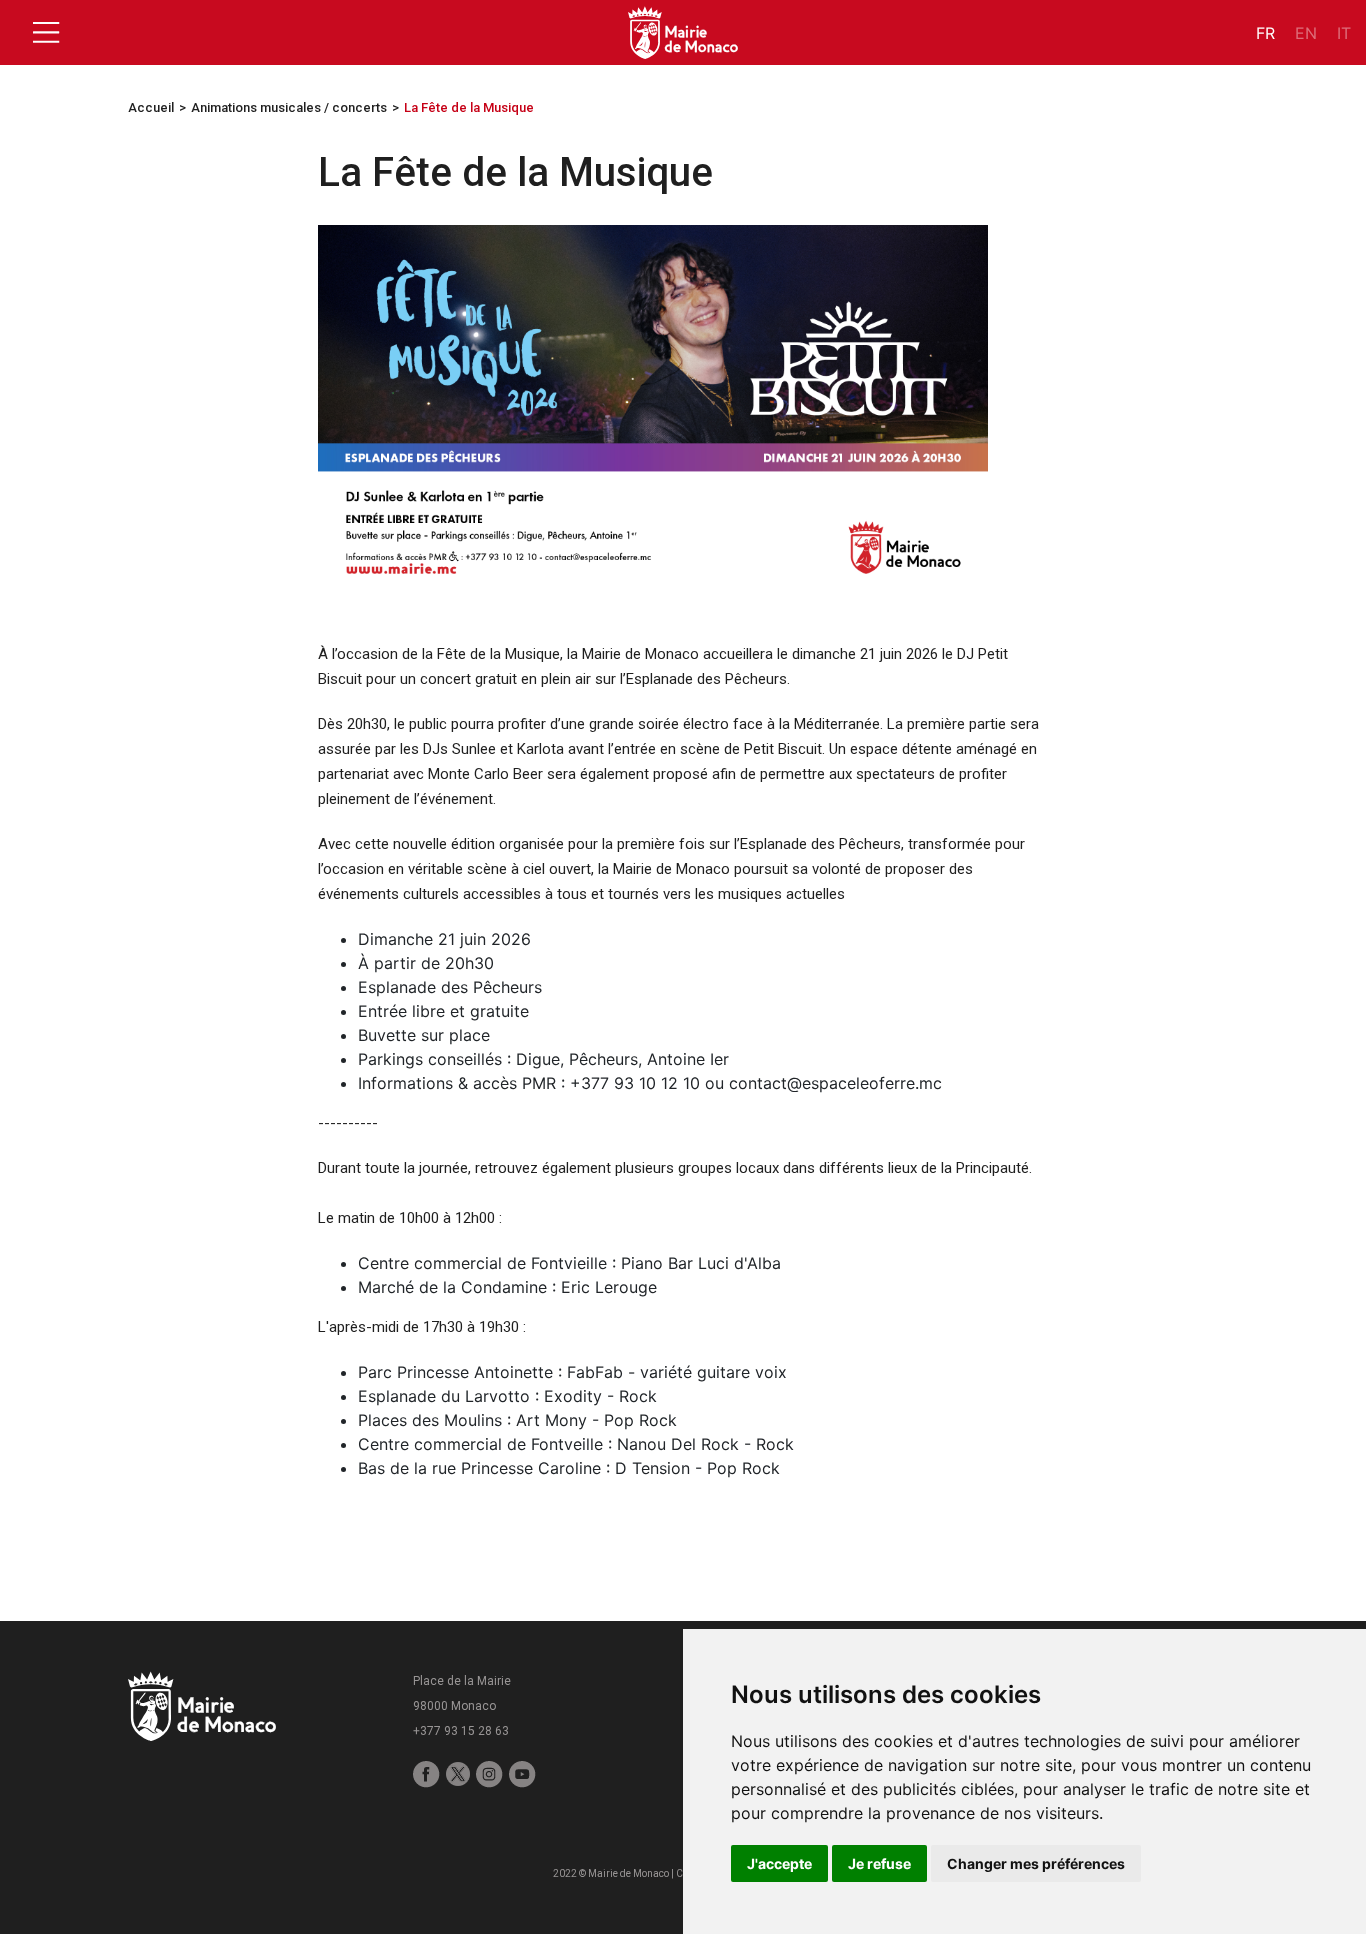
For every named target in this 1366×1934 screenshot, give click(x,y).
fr (1265, 33)
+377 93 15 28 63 (461, 1731)
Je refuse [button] (879, 1863)
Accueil (151, 107)
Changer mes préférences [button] (1036, 1863)
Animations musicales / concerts (289, 107)
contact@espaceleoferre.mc (835, 1083)
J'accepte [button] (779, 1863)
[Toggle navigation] (46, 33)
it (1344, 33)
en (1306, 33)
